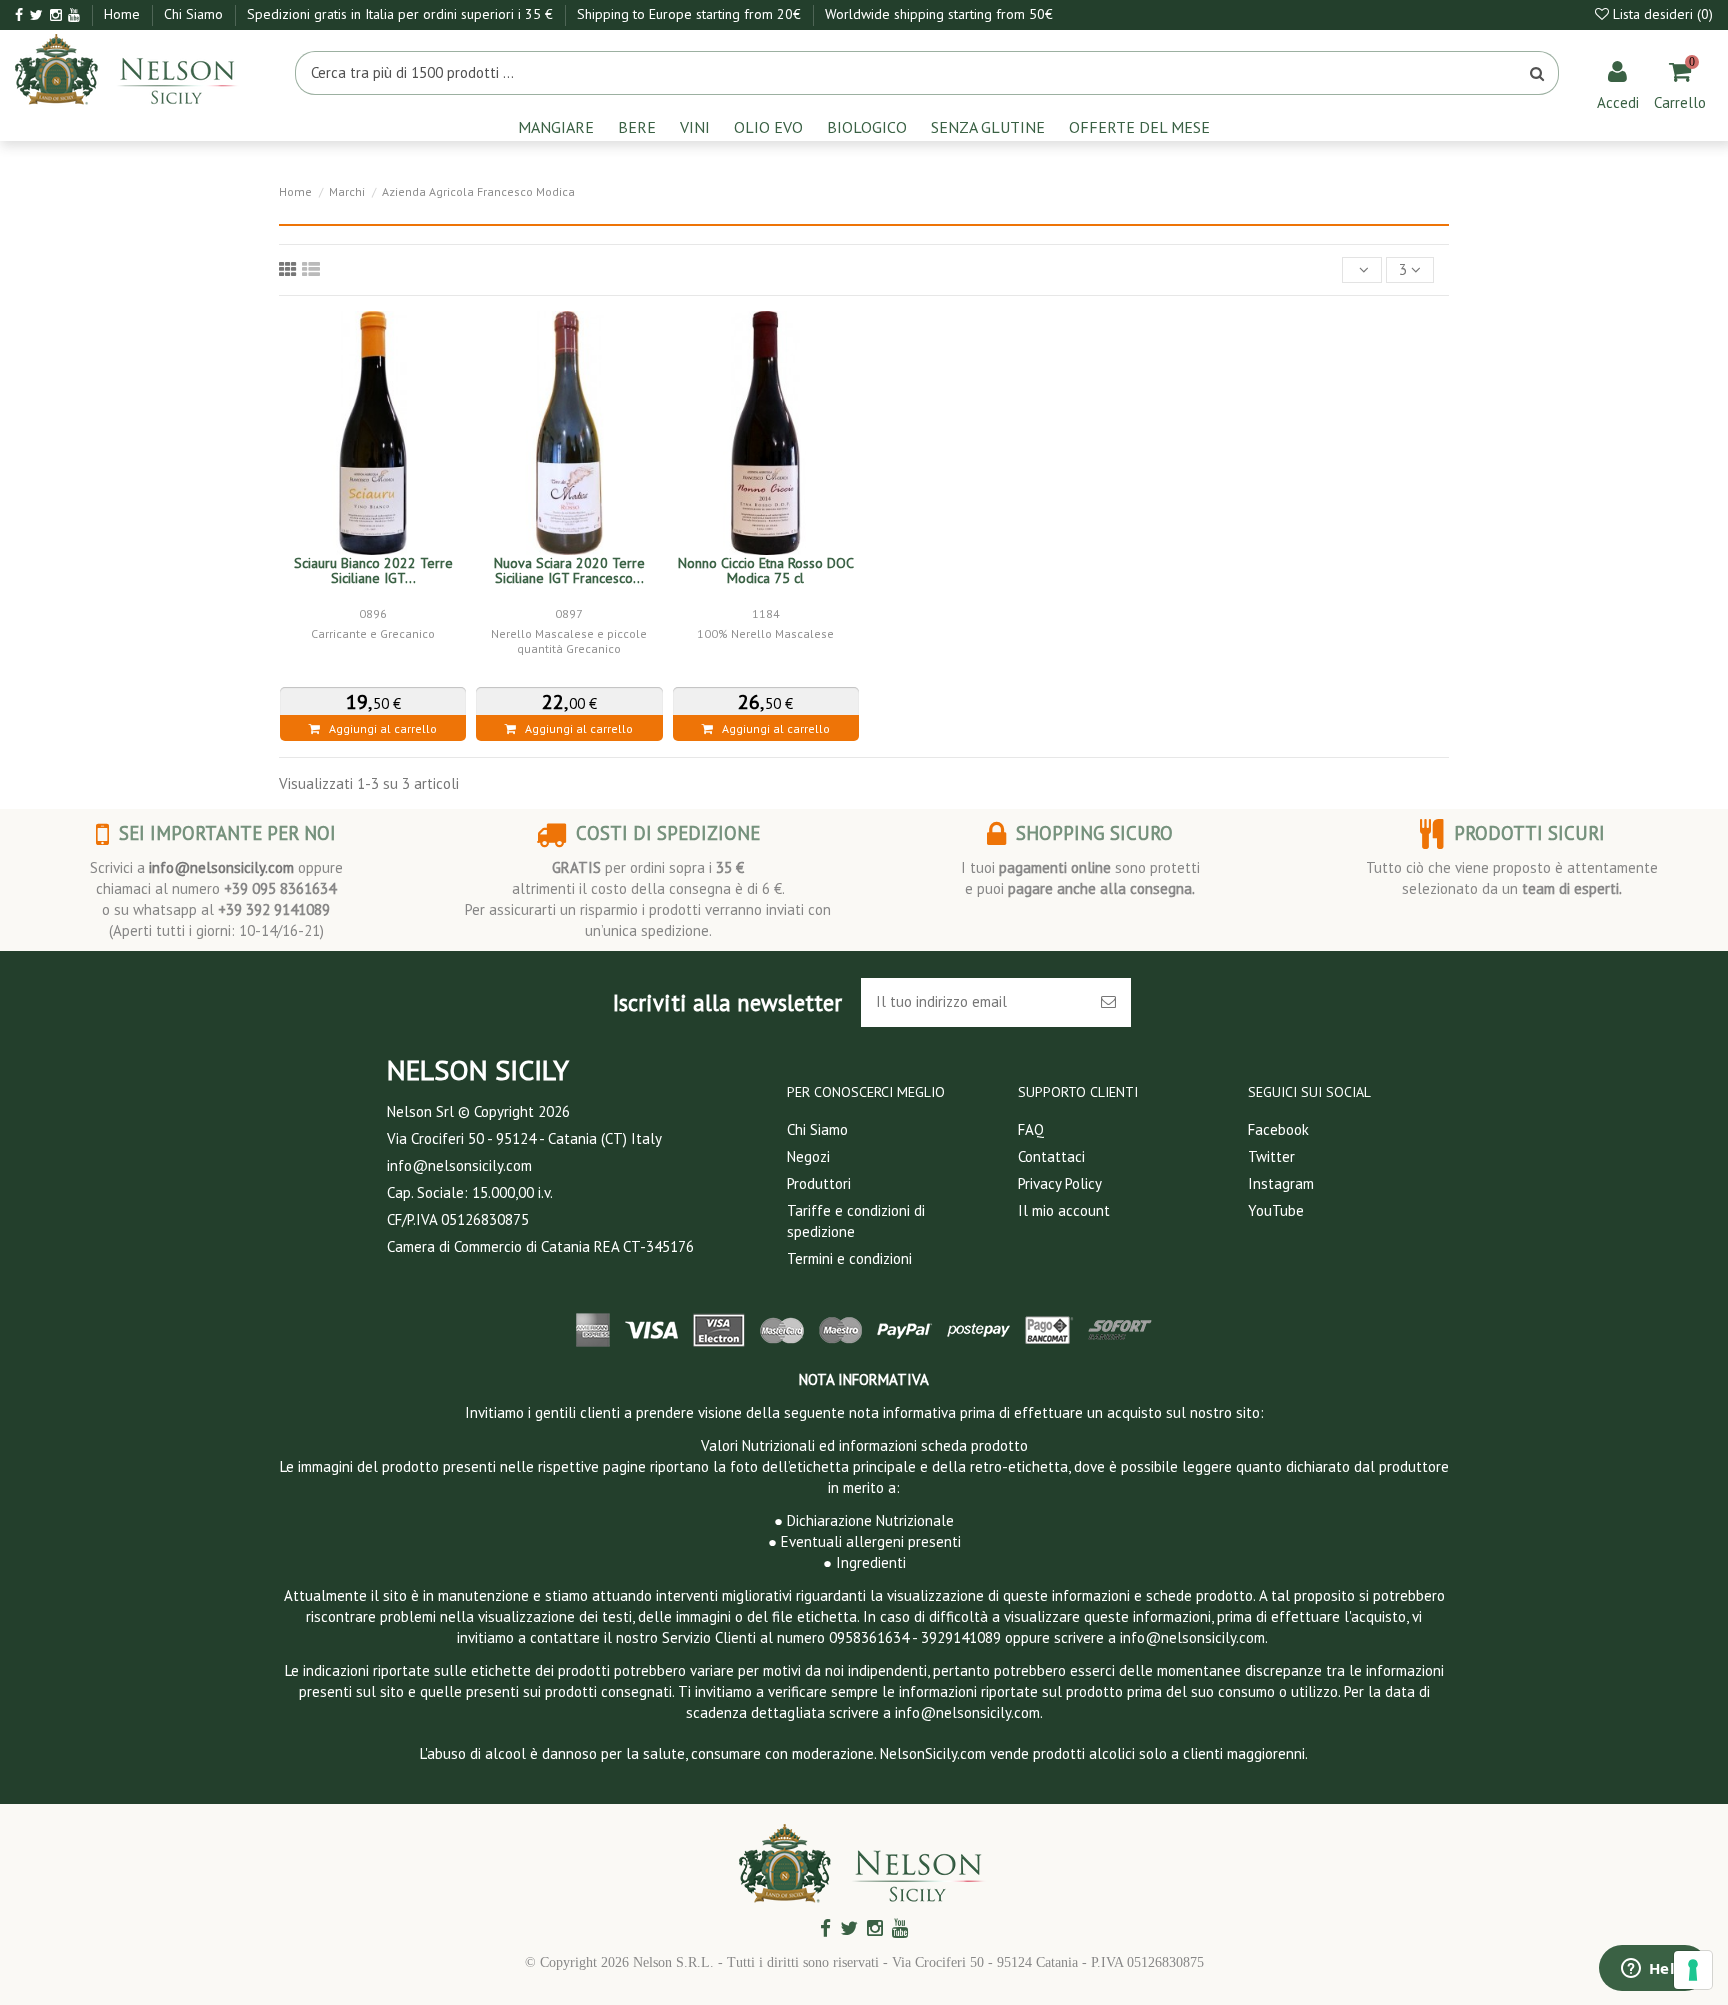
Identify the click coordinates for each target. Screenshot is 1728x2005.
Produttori (819, 1183)
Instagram (1281, 1183)
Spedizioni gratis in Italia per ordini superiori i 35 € (402, 14)
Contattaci (1051, 1156)
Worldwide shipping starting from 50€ (939, 14)
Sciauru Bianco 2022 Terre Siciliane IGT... (373, 570)
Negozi (808, 1156)
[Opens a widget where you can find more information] (1653, 1970)
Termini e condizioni (849, 1258)
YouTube (1276, 1210)
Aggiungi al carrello (378, 728)
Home (124, 14)
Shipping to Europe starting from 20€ (691, 14)
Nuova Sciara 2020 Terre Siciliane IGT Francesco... (569, 570)
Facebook (1278, 1129)
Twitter (1271, 1156)
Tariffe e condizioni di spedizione (856, 1221)
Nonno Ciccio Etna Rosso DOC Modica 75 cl (766, 570)
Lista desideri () (1661, 14)
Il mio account (1064, 1210)
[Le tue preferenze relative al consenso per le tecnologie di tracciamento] (1693, 1970)
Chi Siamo (195, 14)
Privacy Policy (1060, 1183)
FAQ (1031, 1129)
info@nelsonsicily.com (221, 867)
